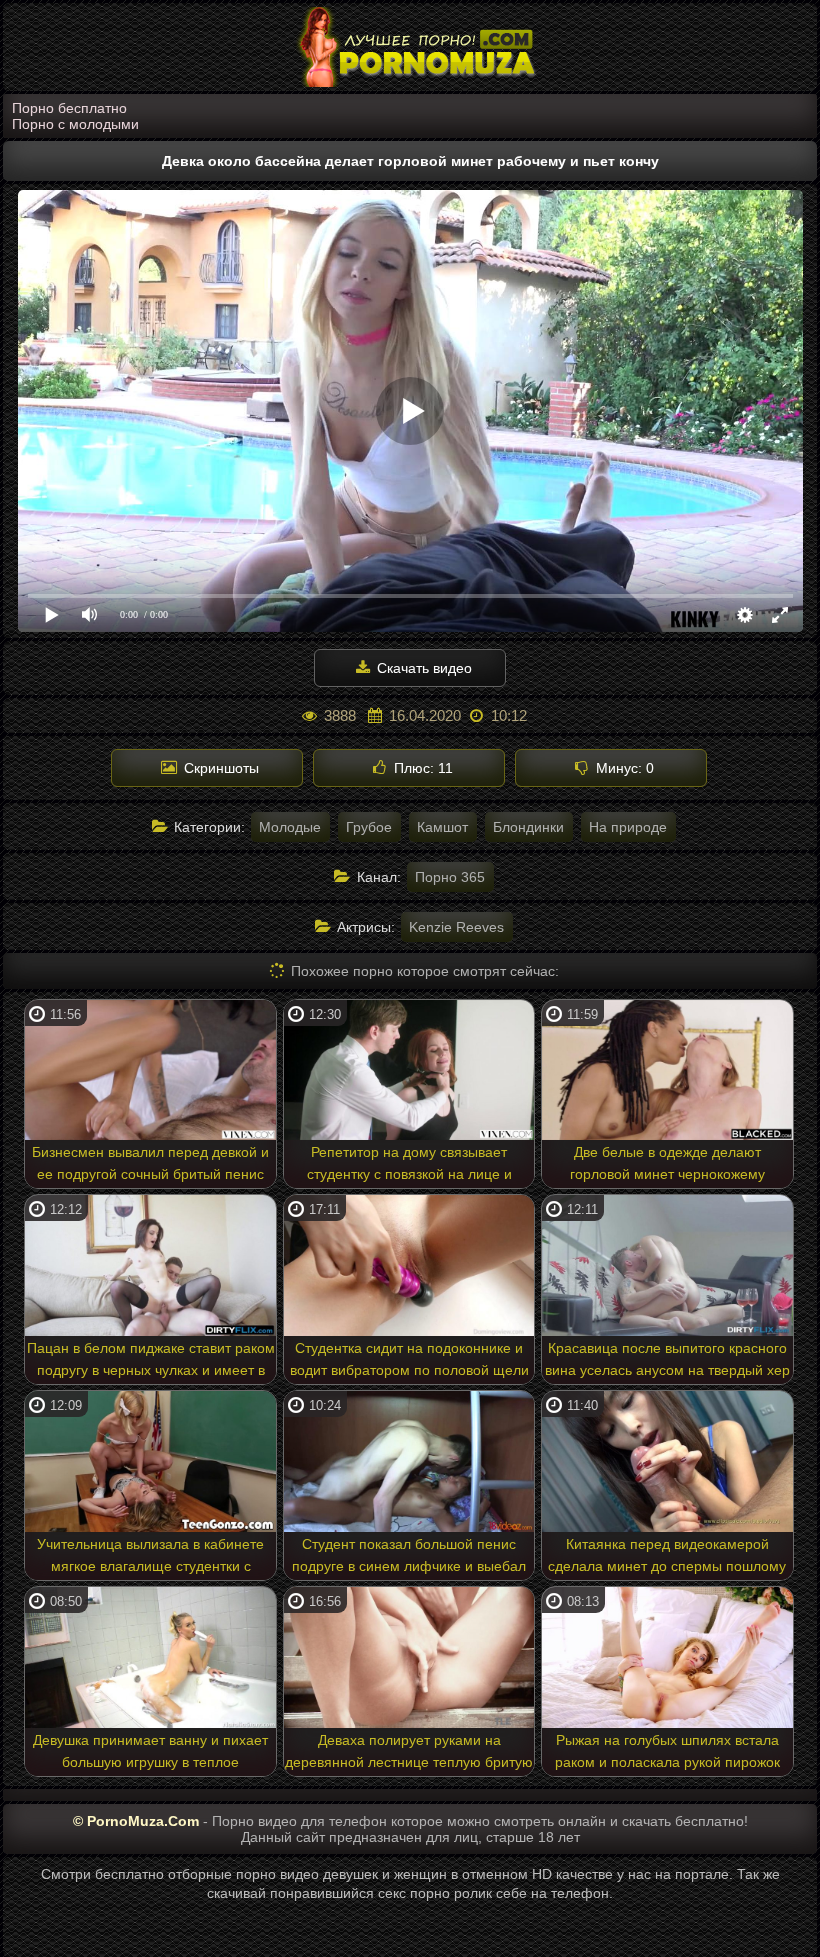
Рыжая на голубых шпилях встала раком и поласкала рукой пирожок (667, 1751)
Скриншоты (219, 768)
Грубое (369, 827)
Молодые (290, 827)
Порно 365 (450, 877)
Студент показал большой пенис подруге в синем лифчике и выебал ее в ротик (409, 1558)
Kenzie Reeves (456, 927)
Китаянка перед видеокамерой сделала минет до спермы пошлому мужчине (667, 1558)
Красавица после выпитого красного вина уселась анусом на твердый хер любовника (667, 1362)
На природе (628, 827)
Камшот (442, 827)
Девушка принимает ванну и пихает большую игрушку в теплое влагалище (150, 1754)
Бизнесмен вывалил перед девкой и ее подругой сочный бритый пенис (150, 1163)
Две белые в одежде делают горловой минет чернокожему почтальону (667, 1166)
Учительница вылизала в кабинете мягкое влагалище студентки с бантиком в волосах (150, 1558)
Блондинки (528, 827)
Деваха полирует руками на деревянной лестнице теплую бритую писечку (409, 1754)
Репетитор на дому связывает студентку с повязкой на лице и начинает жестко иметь (409, 1166)
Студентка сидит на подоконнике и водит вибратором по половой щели (409, 1359)
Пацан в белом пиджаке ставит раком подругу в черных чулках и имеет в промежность (151, 1362)
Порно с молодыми (75, 124)
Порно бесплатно (69, 108)
